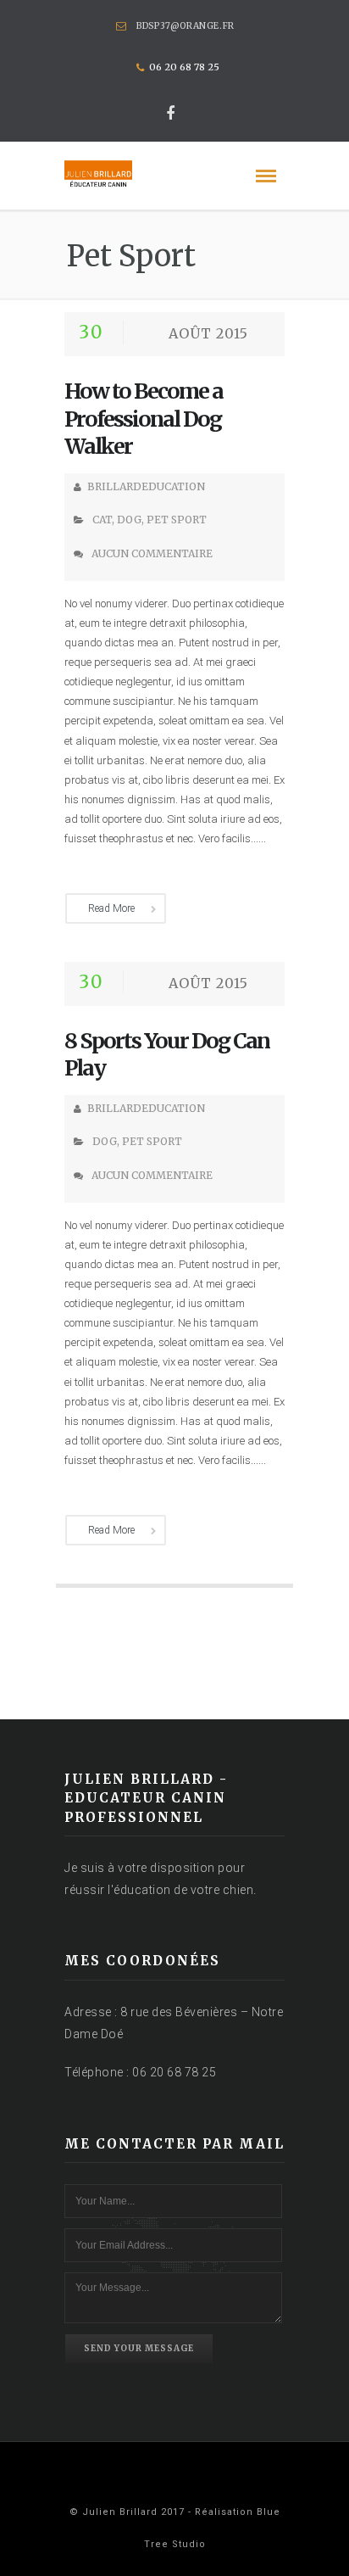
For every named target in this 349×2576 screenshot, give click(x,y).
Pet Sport (177, 520)
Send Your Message (139, 2348)
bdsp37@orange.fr (186, 26)
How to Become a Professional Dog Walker (144, 419)
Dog (129, 520)
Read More (111, 908)
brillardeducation (146, 486)
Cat (102, 520)
